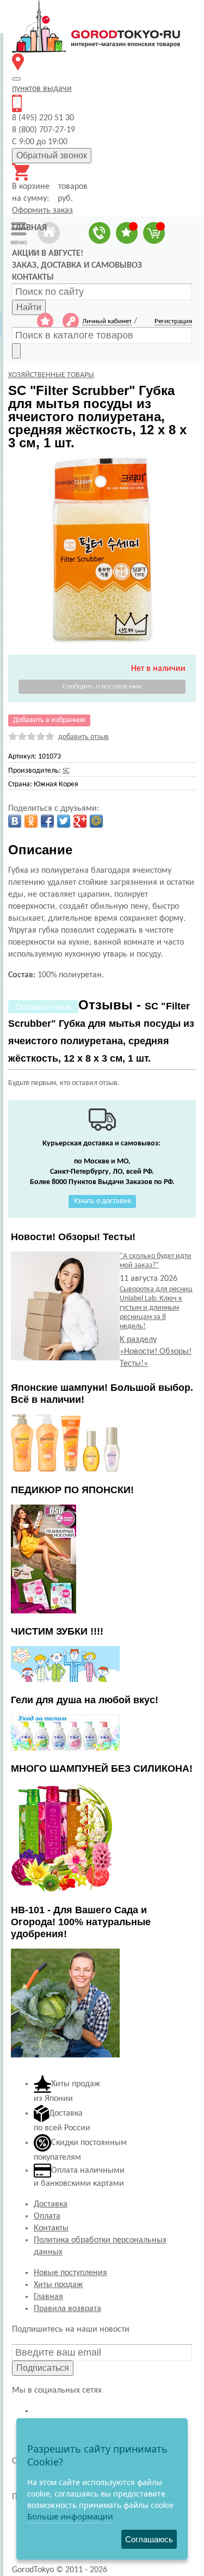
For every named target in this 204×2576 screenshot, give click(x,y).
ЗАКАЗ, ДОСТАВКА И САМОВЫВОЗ (77, 266)
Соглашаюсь (149, 2539)
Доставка (51, 2204)
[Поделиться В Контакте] (15, 821)
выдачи (42, 89)
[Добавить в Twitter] (64, 821)
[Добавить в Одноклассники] (31, 821)
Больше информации (70, 2516)
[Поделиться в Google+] (80, 821)
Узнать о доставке (102, 1201)
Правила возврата (67, 2309)
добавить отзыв (84, 737)
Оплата (47, 2216)
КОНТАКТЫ (33, 278)
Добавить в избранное (49, 720)
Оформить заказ (42, 211)
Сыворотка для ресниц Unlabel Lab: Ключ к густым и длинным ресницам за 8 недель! (156, 1308)
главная (29, 228)
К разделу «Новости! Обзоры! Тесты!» (156, 1352)
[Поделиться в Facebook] (47, 821)
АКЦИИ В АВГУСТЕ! (48, 254)
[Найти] (16, 351)
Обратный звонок (52, 155)
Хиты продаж (58, 2285)
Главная (48, 2297)
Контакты (51, 2228)
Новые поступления (70, 2273)
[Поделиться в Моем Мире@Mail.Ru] (96, 821)
